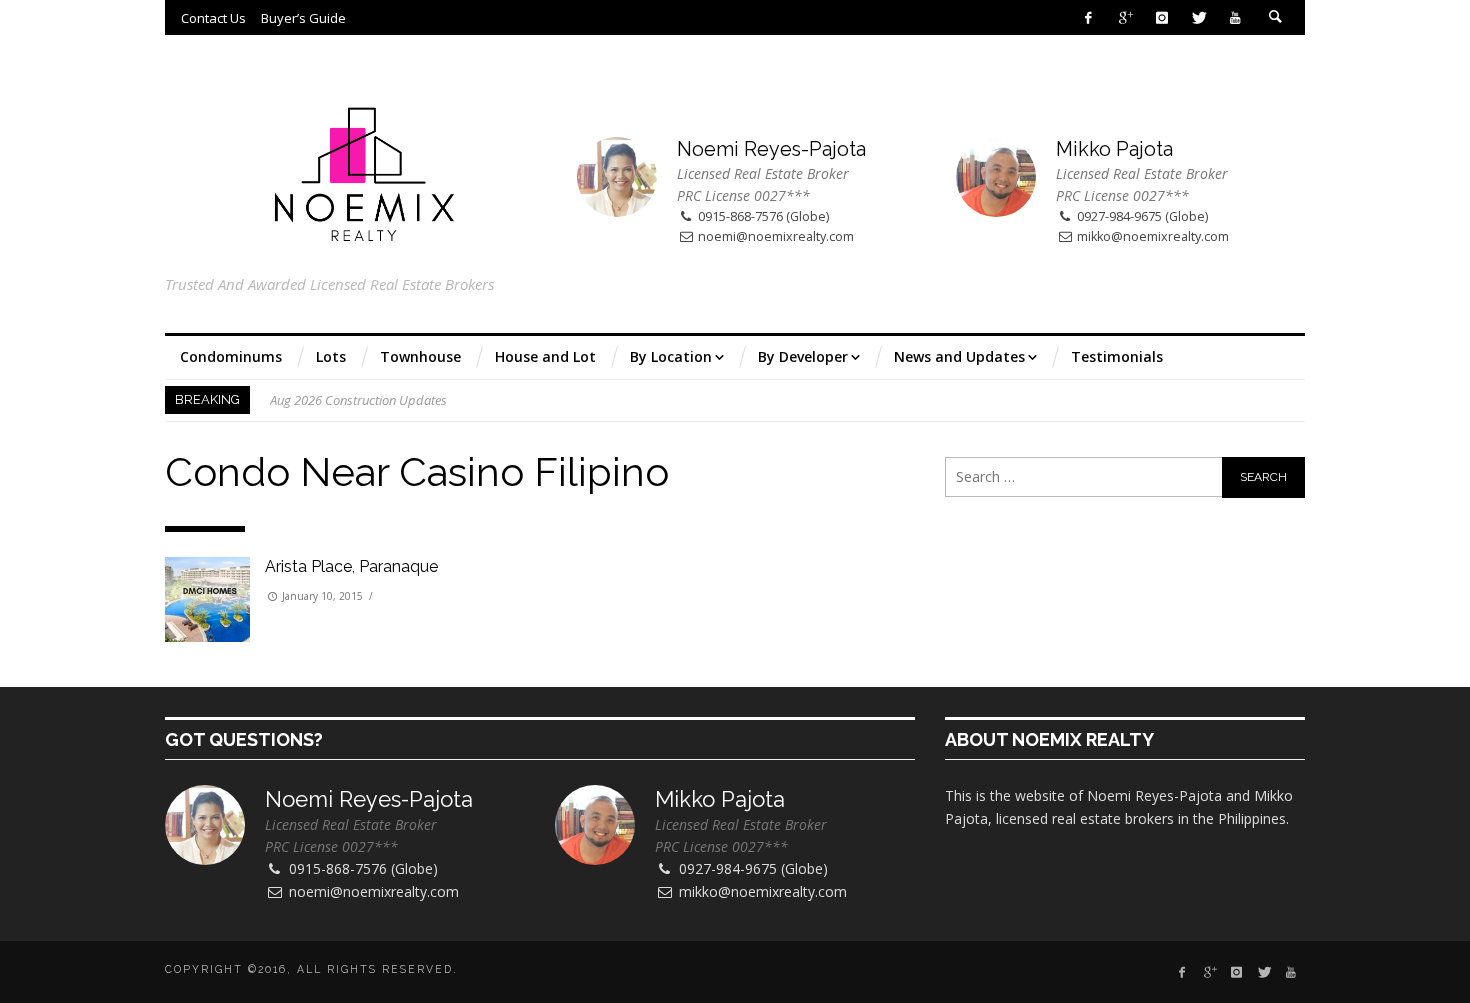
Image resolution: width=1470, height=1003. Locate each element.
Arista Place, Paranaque (351, 566)
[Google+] (1125, 17)
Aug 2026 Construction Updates (358, 400)
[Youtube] (1235, 17)
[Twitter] (1198, 17)
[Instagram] (1161, 17)
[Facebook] (1088, 17)
